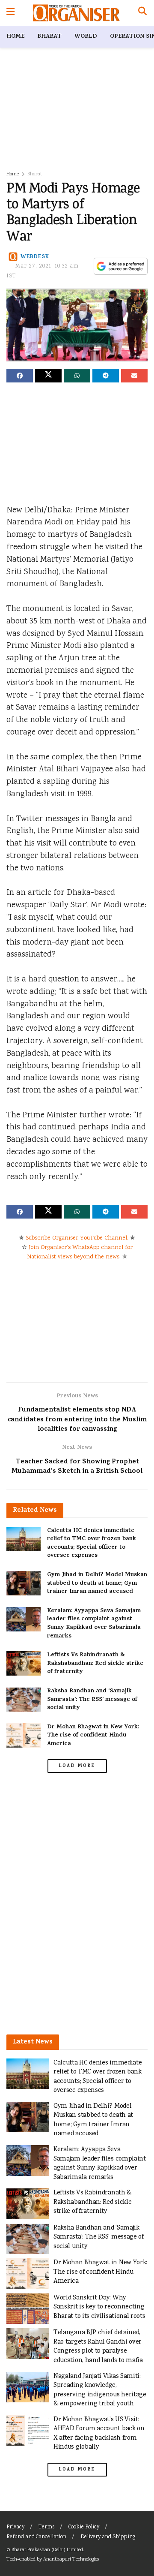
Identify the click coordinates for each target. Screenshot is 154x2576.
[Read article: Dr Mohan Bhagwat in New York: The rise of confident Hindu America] (24, 1735)
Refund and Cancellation (36, 2537)
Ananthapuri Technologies (71, 2559)
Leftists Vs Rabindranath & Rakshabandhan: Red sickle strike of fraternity (95, 1664)
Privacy (15, 2527)
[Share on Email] (134, 376)
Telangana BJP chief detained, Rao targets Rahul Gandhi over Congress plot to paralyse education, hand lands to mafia (98, 2347)
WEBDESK (35, 257)
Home (15, 37)
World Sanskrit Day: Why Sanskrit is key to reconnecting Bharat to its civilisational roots (99, 2307)
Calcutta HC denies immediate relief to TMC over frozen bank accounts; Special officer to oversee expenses (92, 1544)
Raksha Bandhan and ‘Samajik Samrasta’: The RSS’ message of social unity (92, 1700)
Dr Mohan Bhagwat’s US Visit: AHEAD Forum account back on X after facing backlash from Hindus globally (99, 2434)
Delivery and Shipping (108, 2537)
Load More (77, 1766)
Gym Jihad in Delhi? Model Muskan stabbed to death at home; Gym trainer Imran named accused (97, 1583)
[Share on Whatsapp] (77, 376)
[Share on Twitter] (48, 376)
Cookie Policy (84, 2527)
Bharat (49, 37)
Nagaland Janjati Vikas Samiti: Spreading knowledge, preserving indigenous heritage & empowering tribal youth (100, 2390)
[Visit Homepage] (76, 13)
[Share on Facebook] (20, 376)
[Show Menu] (10, 13)
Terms (46, 2527)
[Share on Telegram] (106, 376)
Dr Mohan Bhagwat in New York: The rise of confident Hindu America (93, 1736)
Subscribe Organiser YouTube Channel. (77, 1238)
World (86, 37)
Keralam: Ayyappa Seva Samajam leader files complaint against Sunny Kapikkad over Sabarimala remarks (94, 1624)
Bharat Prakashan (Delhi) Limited (47, 2550)
